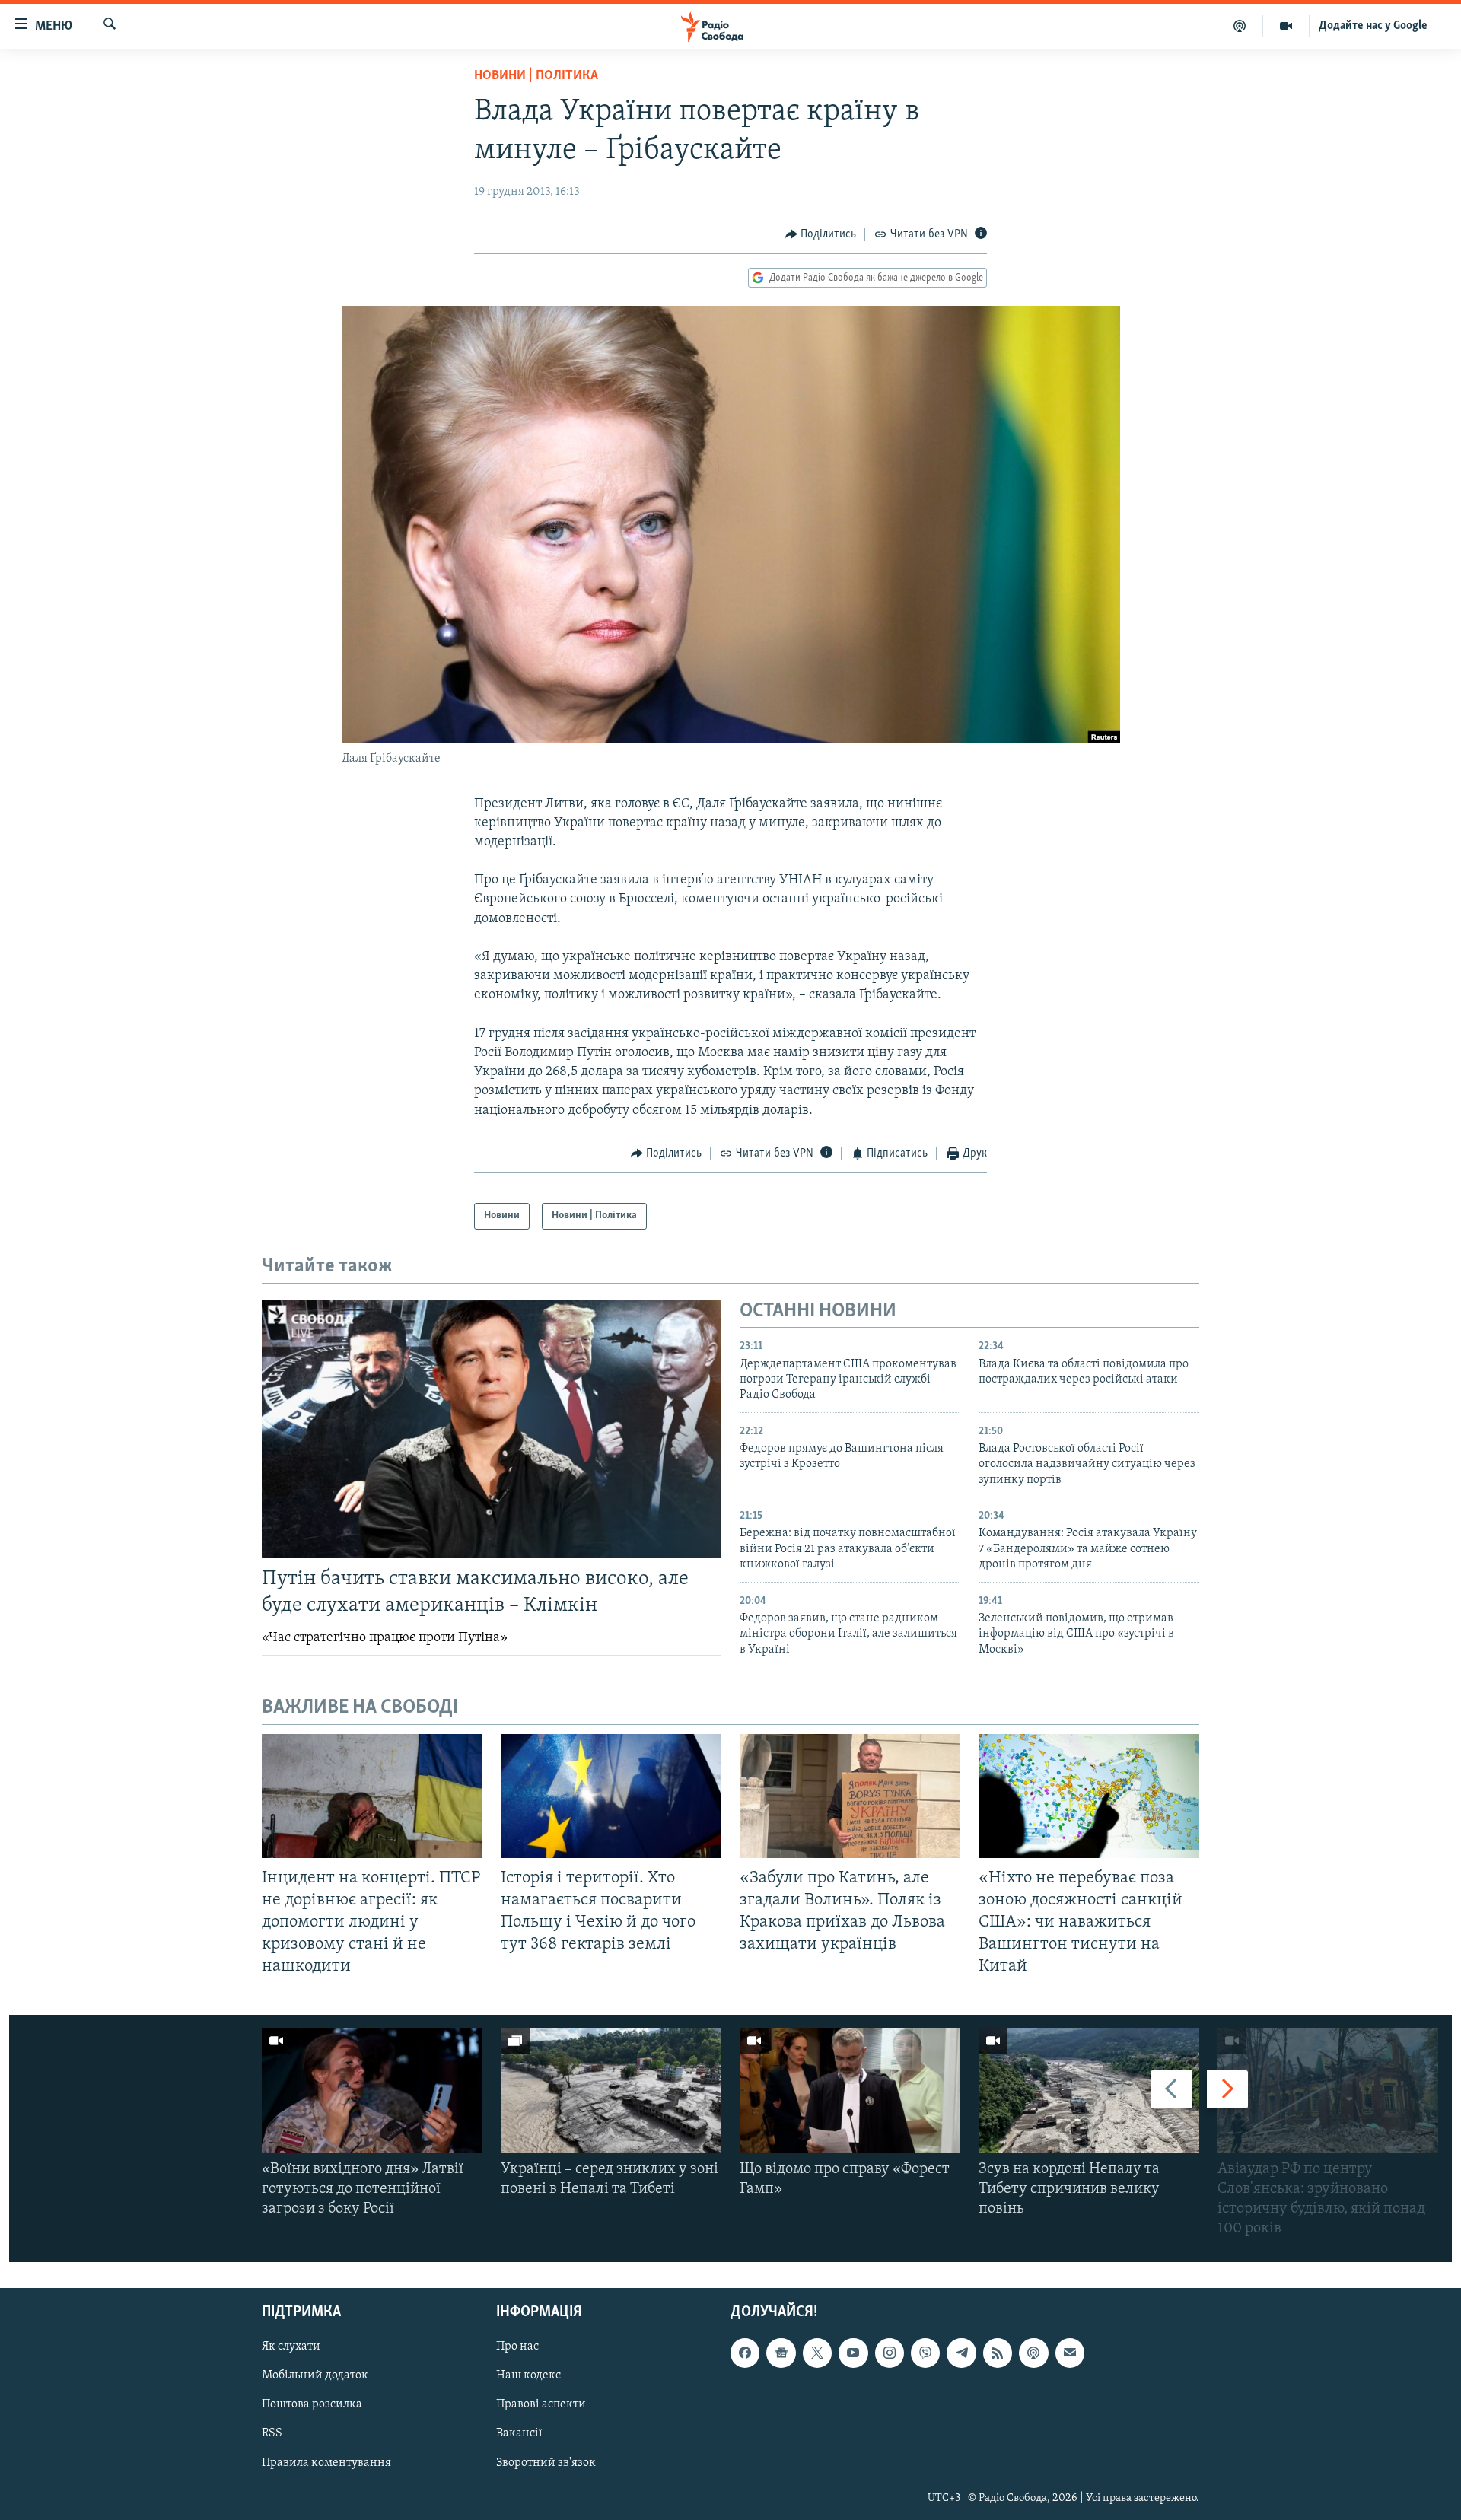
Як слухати (291, 2347)
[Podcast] (1033, 2353)
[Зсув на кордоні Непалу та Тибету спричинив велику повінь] (1089, 2090)
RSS (272, 2433)
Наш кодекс (528, 2375)
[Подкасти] (1240, 26)
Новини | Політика (536, 76)
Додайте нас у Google (1373, 26)
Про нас (517, 2347)
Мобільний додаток (315, 2375)
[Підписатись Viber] (925, 2353)
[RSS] (998, 2353)
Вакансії (519, 2433)
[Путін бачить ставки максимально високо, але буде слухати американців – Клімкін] (492, 1429)
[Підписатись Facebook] (745, 2353)
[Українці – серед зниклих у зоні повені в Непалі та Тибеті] (611, 2090)
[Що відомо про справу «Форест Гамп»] (850, 2090)
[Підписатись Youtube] (853, 2353)
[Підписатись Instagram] (890, 2353)
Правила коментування (326, 2462)
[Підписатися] (1070, 2353)
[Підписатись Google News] (781, 2353)
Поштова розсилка (312, 2404)
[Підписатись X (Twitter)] (817, 2353)
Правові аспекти (541, 2404)
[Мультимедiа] (1286, 26)
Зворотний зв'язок (546, 2462)
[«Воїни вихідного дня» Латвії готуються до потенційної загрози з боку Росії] (372, 2090)
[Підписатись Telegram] (961, 2353)
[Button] (821, 234)
